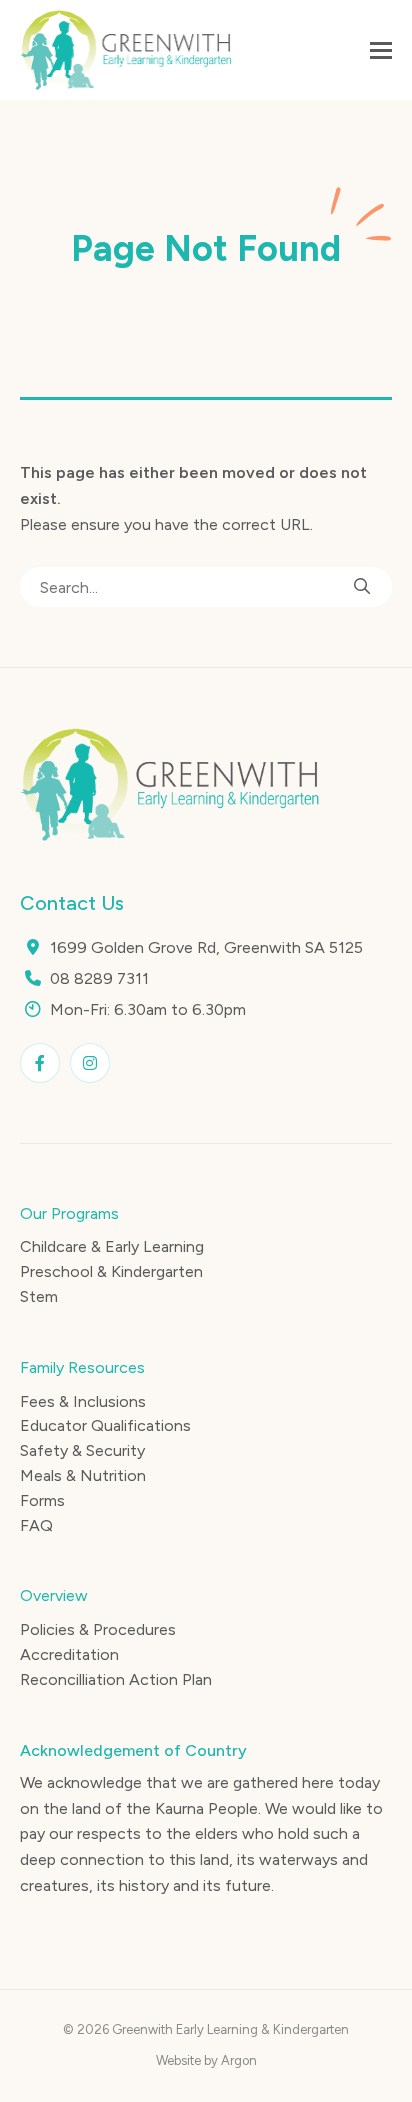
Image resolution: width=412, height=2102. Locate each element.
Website (178, 2060)
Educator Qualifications (105, 1425)
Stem (39, 1296)
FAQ (36, 1525)
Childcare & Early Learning (112, 1246)
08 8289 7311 (99, 978)
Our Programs (69, 1213)
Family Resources (82, 1367)
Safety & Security (82, 1450)
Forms (42, 1500)
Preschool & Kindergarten (111, 1271)
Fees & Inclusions (83, 1401)
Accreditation (69, 1654)
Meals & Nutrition (83, 1475)
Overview (54, 1595)
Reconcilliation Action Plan (116, 1679)
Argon (239, 2060)
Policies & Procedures (98, 1629)
